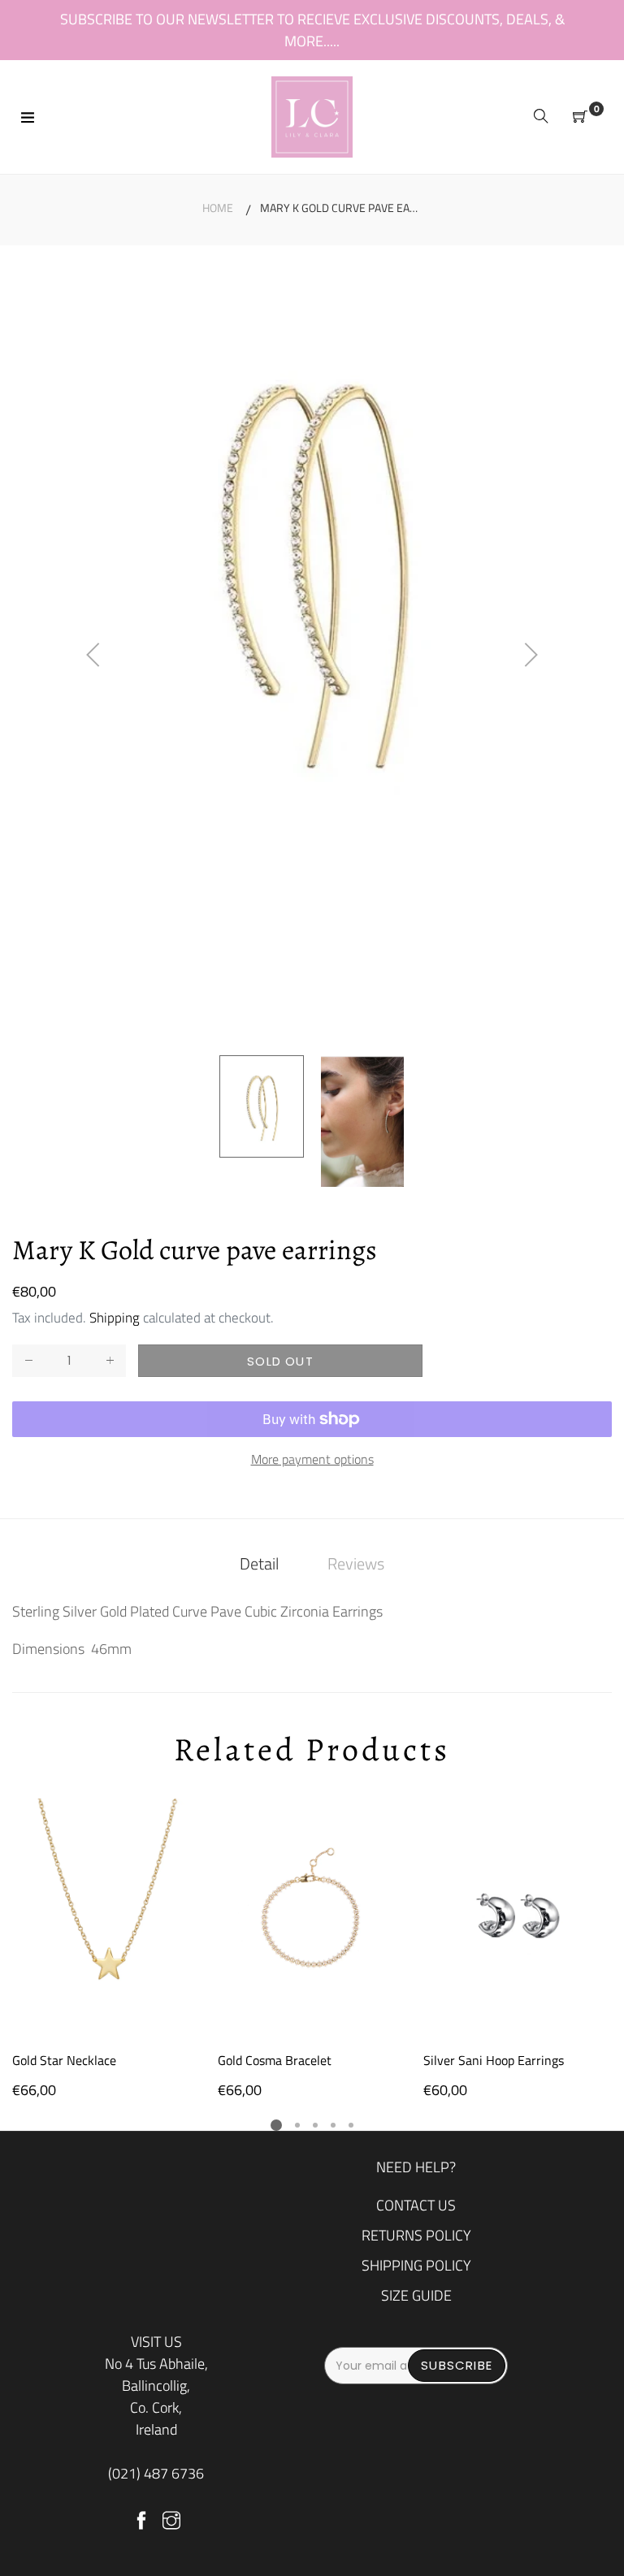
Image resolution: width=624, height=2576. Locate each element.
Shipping (115, 1318)
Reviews (356, 1563)
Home (218, 208)
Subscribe (457, 2365)
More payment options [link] (312, 1459)
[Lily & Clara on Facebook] (141, 2522)
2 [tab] (297, 2125)
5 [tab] (351, 2125)
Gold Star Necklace (64, 2060)
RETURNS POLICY (416, 2235)
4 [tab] (333, 2125)
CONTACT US (416, 2205)
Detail (259, 1563)
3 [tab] (315, 2125)
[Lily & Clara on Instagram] (171, 2522)
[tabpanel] (107, 1950)
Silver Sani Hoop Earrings (494, 2060)
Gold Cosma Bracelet (275, 2060)
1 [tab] (276, 2125)
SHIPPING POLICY (416, 2265)
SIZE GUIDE (416, 2295)
